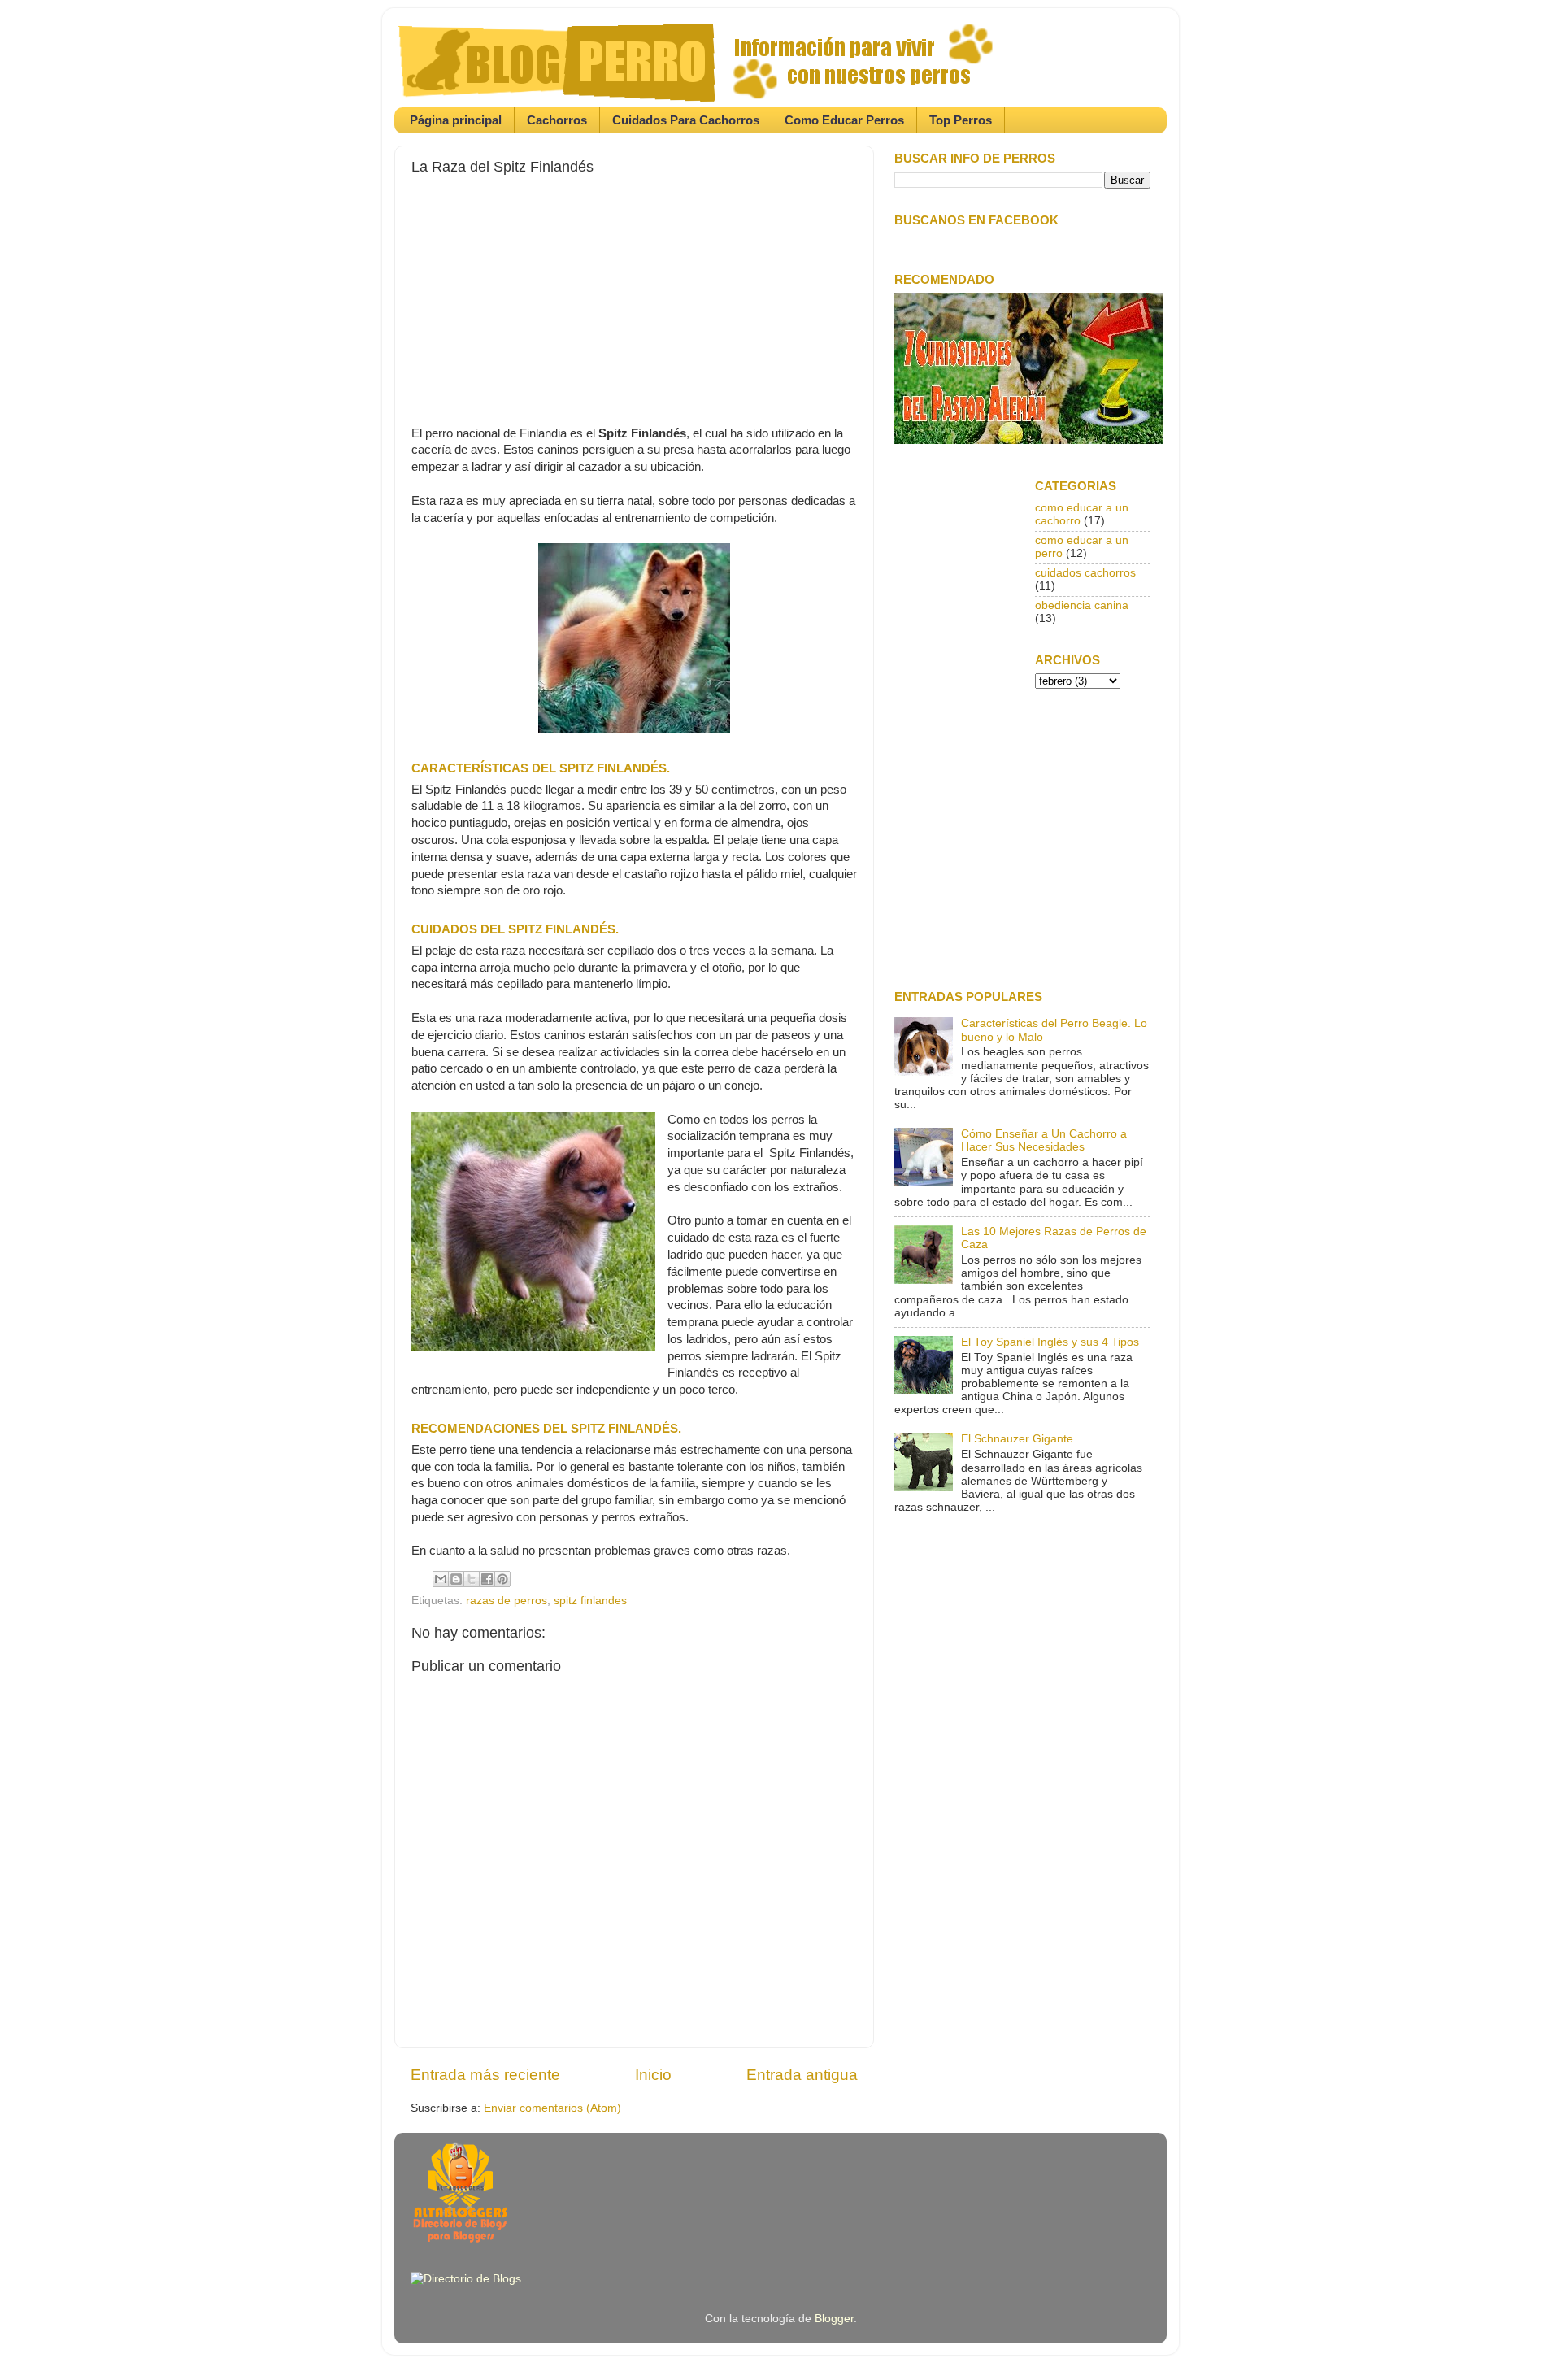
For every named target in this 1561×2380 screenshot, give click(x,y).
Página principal (456, 120)
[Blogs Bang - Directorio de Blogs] (466, 2279)
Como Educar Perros (844, 120)
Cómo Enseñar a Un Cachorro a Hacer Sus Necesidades (1044, 1140)
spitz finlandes (590, 1601)
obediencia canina (1082, 605)
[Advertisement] (634, 289)
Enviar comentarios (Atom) (552, 2108)
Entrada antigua (802, 2075)
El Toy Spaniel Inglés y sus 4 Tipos (1050, 1342)
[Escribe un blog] (456, 1579)
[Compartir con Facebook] (487, 1579)
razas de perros (507, 1601)
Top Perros (961, 120)
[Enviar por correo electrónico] (441, 1579)
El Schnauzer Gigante (1017, 1439)
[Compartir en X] (472, 1579)
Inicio (653, 2075)
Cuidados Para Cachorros (686, 120)
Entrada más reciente (485, 2075)
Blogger (834, 2319)
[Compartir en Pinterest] (502, 1579)
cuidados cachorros (1085, 573)
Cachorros (557, 120)
